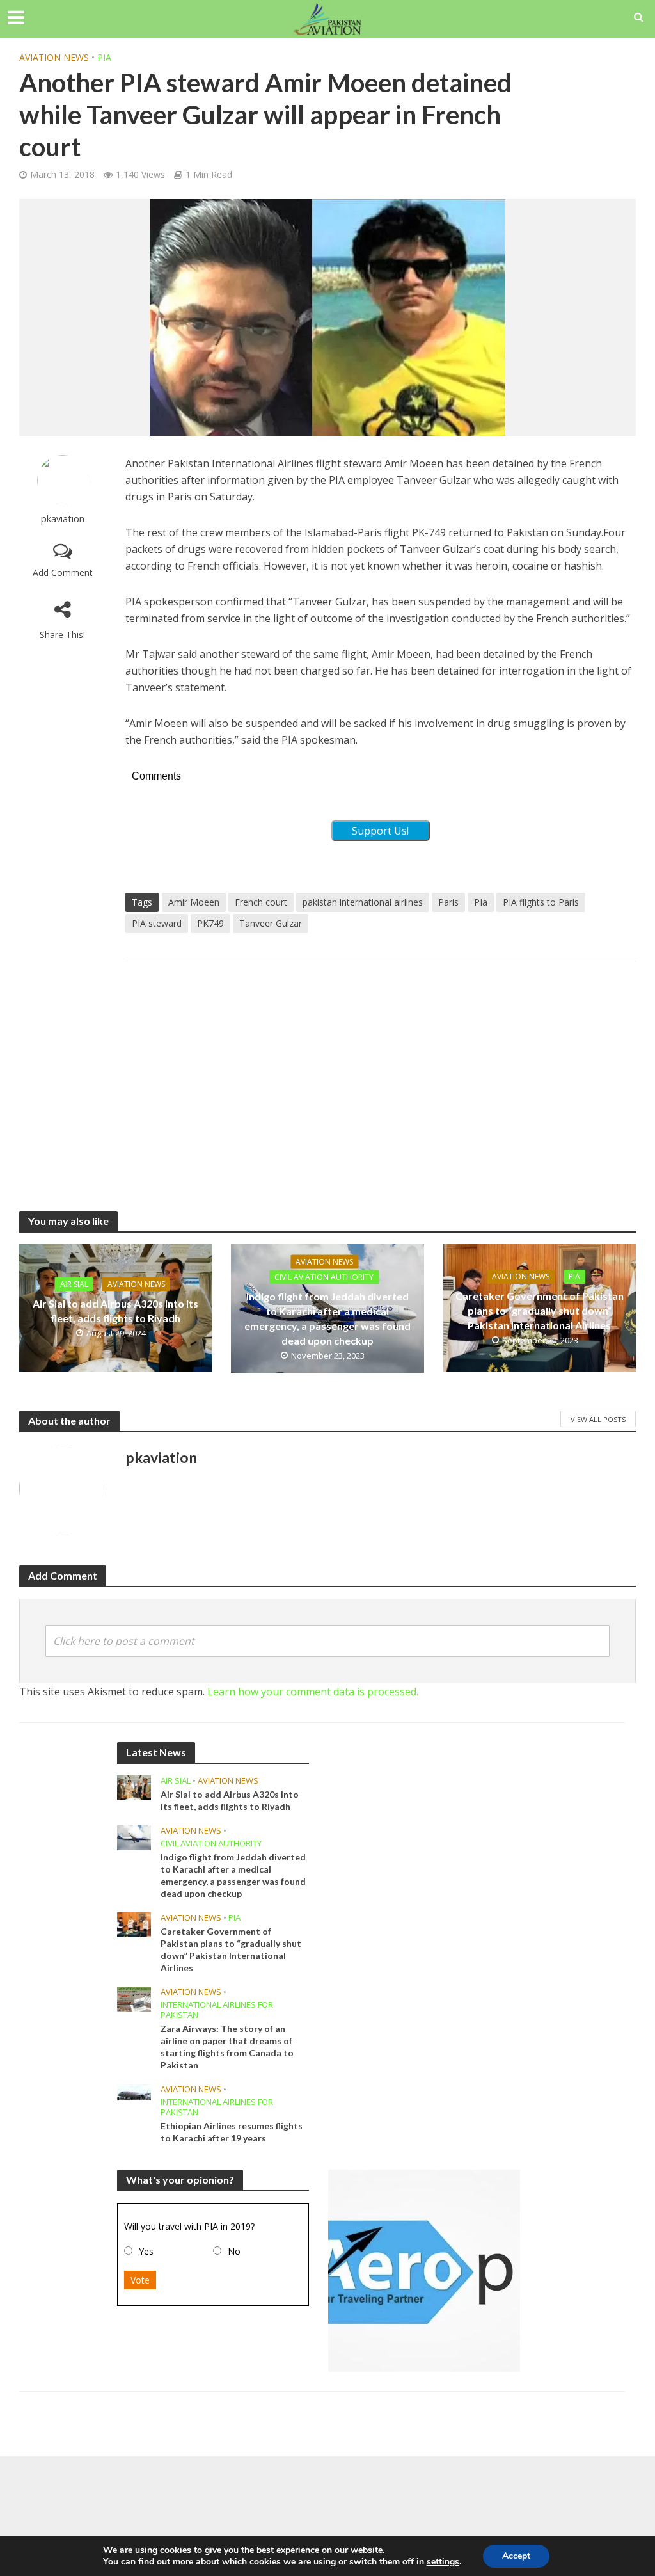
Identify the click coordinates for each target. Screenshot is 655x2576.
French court (261, 902)
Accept (516, 2556)
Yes (146, 2251)
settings (443, 2562)
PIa (481, 902)
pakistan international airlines (363, 902)
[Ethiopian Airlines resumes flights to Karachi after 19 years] (134, 2091)
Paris (448, 902)
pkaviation (63, 519)
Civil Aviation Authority (324, 1277)
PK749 (210, 923)
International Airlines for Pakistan (217, 2010)
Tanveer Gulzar (271, 923)
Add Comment (63, 572)
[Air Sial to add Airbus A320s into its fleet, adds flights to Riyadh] (134, 1787)
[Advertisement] (381, 1073)
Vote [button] (140, 2280)
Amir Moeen (194, 902)
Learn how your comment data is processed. (313, 1692)
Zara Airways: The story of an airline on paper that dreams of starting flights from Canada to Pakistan (227, 2047)
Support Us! (380, 831)
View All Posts (598, 1419)
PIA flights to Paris (541, 902)
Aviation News (54, 57)
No (234, 2251)
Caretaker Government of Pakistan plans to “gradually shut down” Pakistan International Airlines (540, 1310)
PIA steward (157, 923)
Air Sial (74, 1284)
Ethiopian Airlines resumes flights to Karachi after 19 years (232, 2132)
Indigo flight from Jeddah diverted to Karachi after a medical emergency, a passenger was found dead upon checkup (327, 1318)
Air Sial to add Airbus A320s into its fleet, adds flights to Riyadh (115, 1310)
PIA (104, 57)
